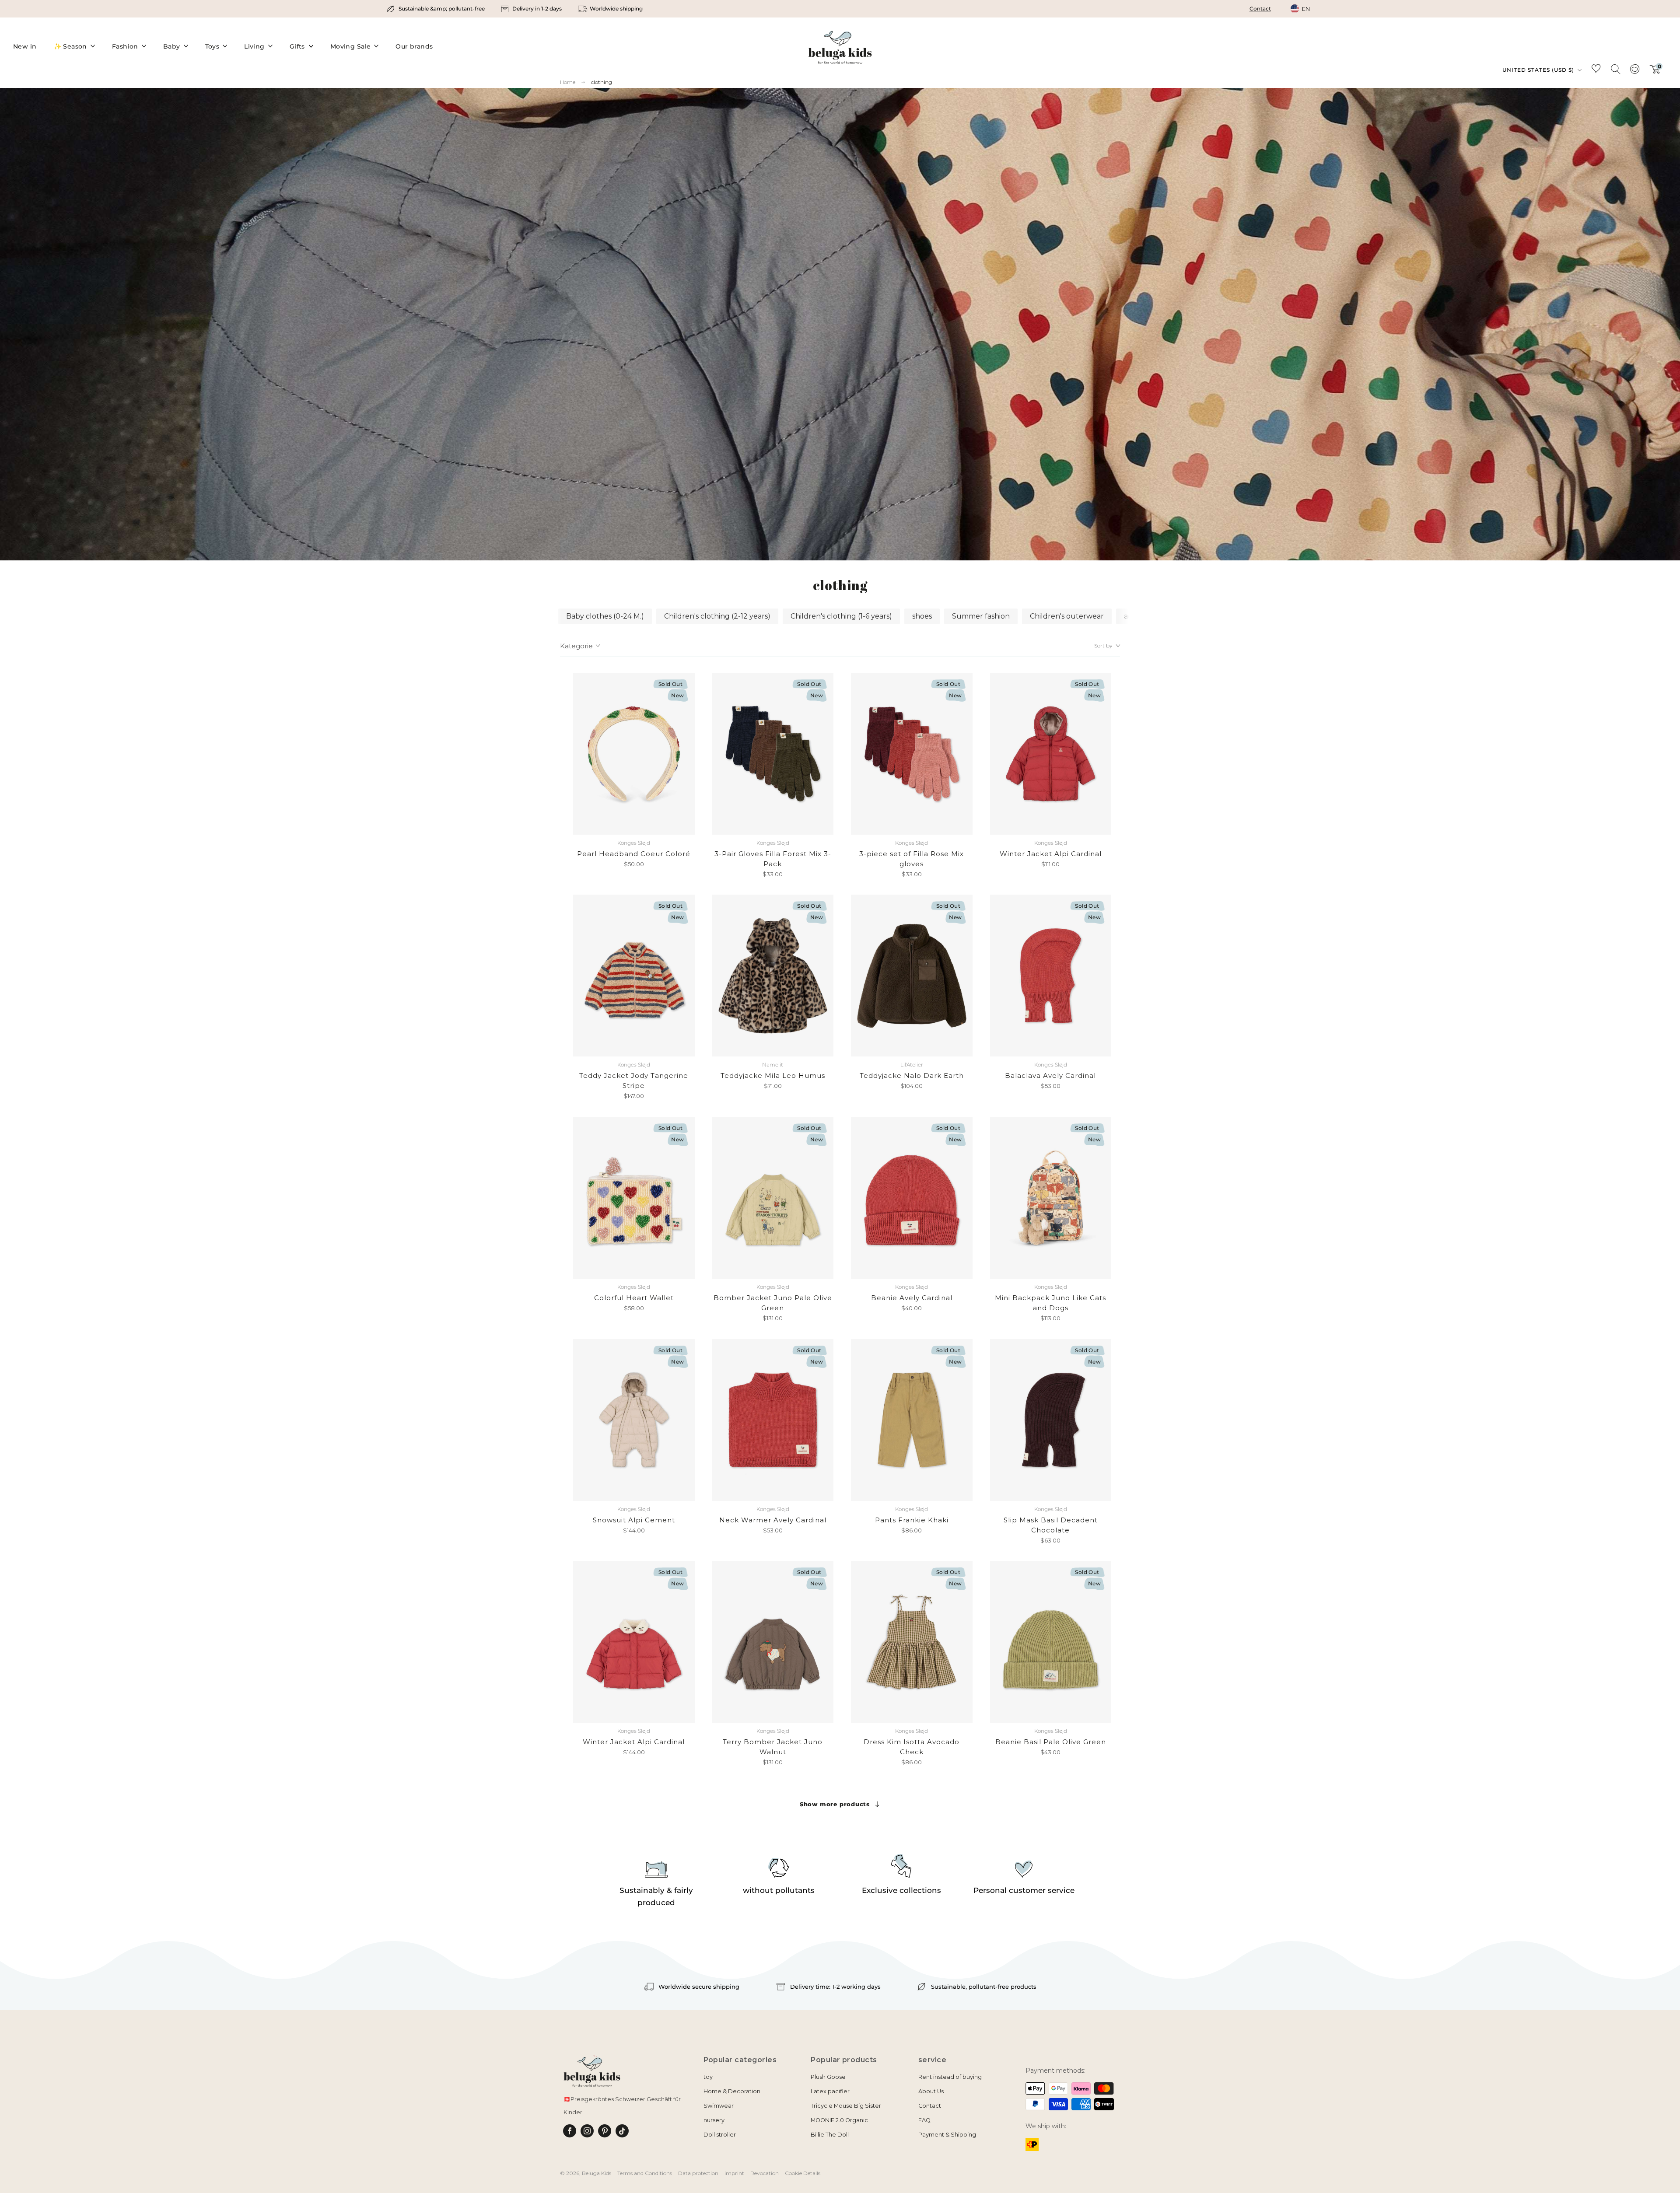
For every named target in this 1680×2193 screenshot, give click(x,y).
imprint (734, 2173)
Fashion (125, 46)
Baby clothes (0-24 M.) (605, 616)
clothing (602, 82)
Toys (212, 46)
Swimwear (719, 2106)
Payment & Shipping (947, 2135)
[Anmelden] (1634, 72)
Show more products (835, 1804)
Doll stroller (720, 2135)
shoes (922, 616)
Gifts (297, 46)
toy (708, 2077)
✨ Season (70, 46)
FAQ (924, 2120)
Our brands (414, 46)
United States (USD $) (1539, 70)
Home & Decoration (732, 2091)
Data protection (698, 2173)
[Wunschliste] (1596, 70)
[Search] (1615, 69)
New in (25, 46)
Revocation (765, 2173)
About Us (931, 2091)
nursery (714, 2120)
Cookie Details (803, 2173)
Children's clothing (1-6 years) (841, 616)
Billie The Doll (830, 2135)
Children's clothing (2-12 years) (717, 616)
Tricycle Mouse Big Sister (846, 2106)
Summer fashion (981, 616)
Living (254, 46)
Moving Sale (351, 46)
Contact (1260, 9)
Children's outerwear (1067, 616)
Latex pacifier (830, 2091)
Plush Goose (828, 2077)
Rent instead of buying (950, 2077)
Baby (172, 46)
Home (568, 82)
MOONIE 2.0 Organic (839, 2120)
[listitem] (436, 9)
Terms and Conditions (645, 2173)
